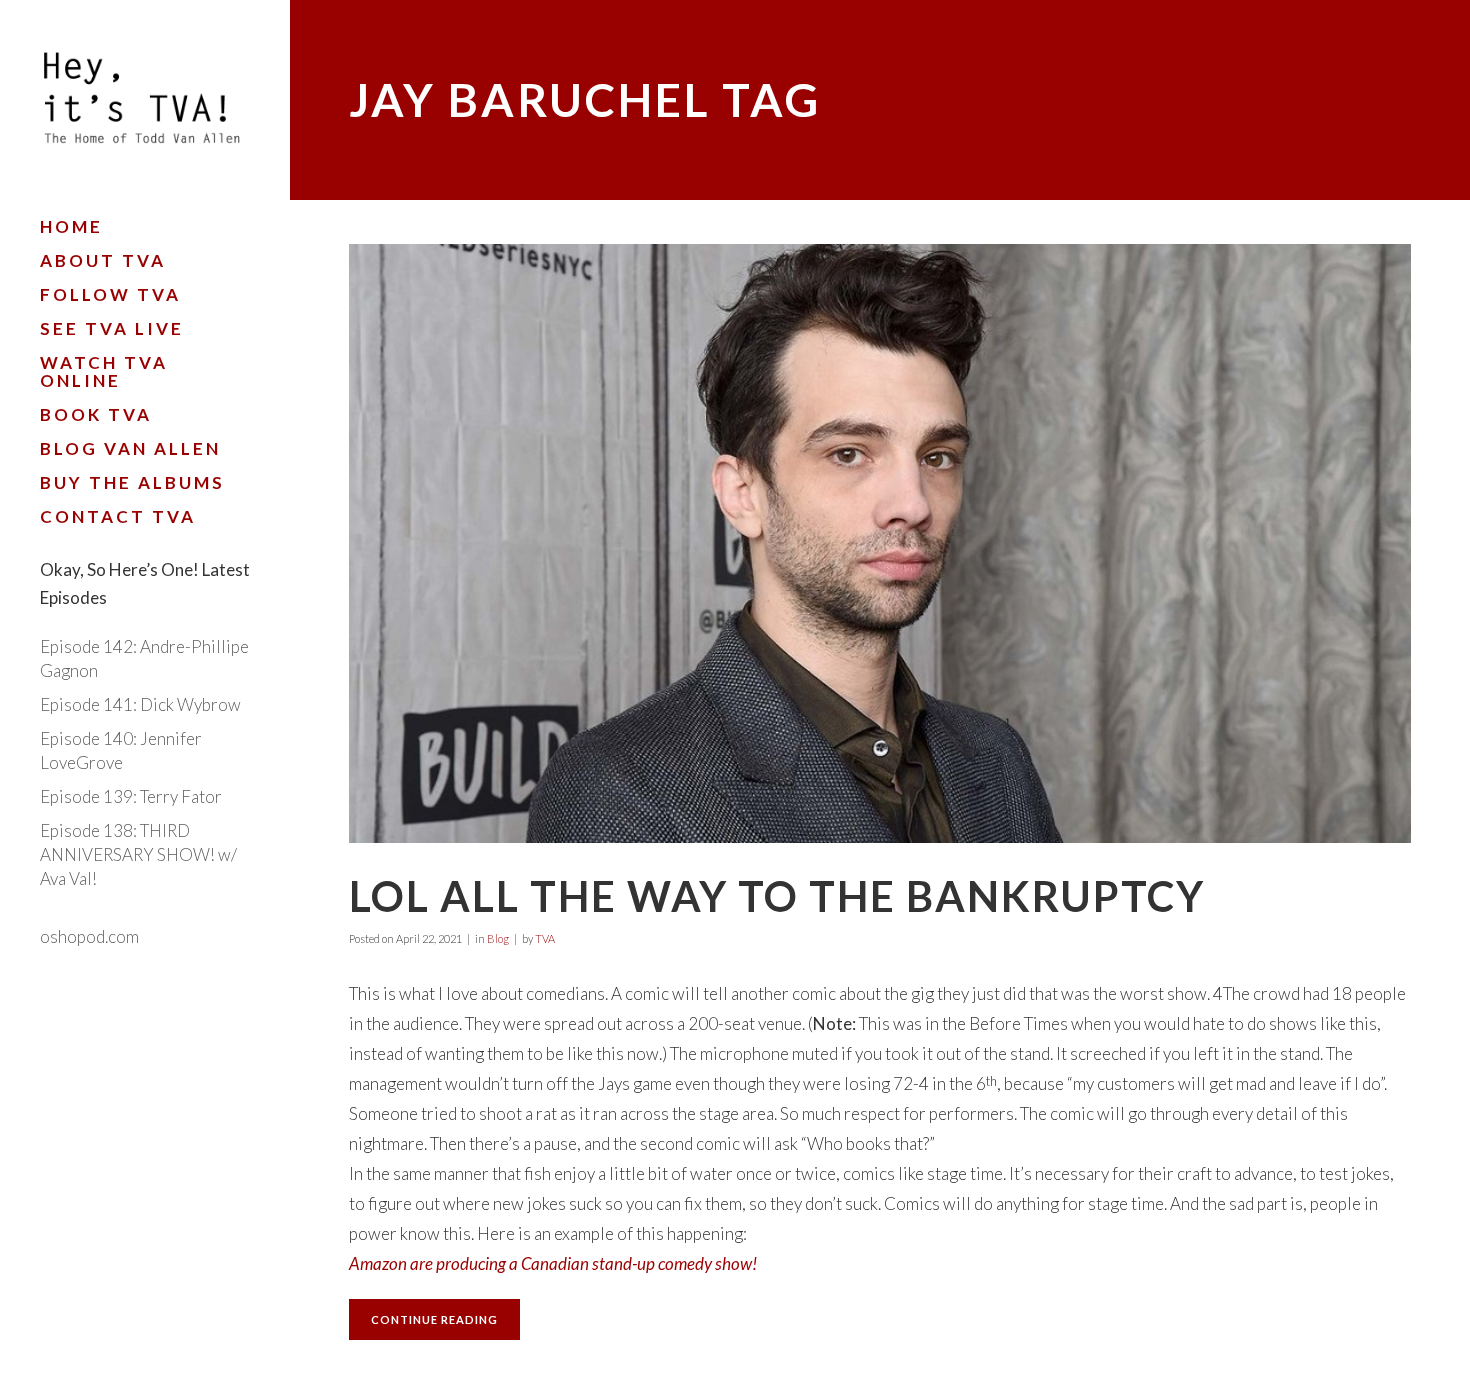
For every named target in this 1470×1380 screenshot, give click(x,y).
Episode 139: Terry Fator (131, 796)
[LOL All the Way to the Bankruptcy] (880, 543)
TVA (545, 938)
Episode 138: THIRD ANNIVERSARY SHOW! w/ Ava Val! (138, 854)
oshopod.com (89, 936)
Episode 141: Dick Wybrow (140, 704)
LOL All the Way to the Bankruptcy (777, 896)
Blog (498, 938)
